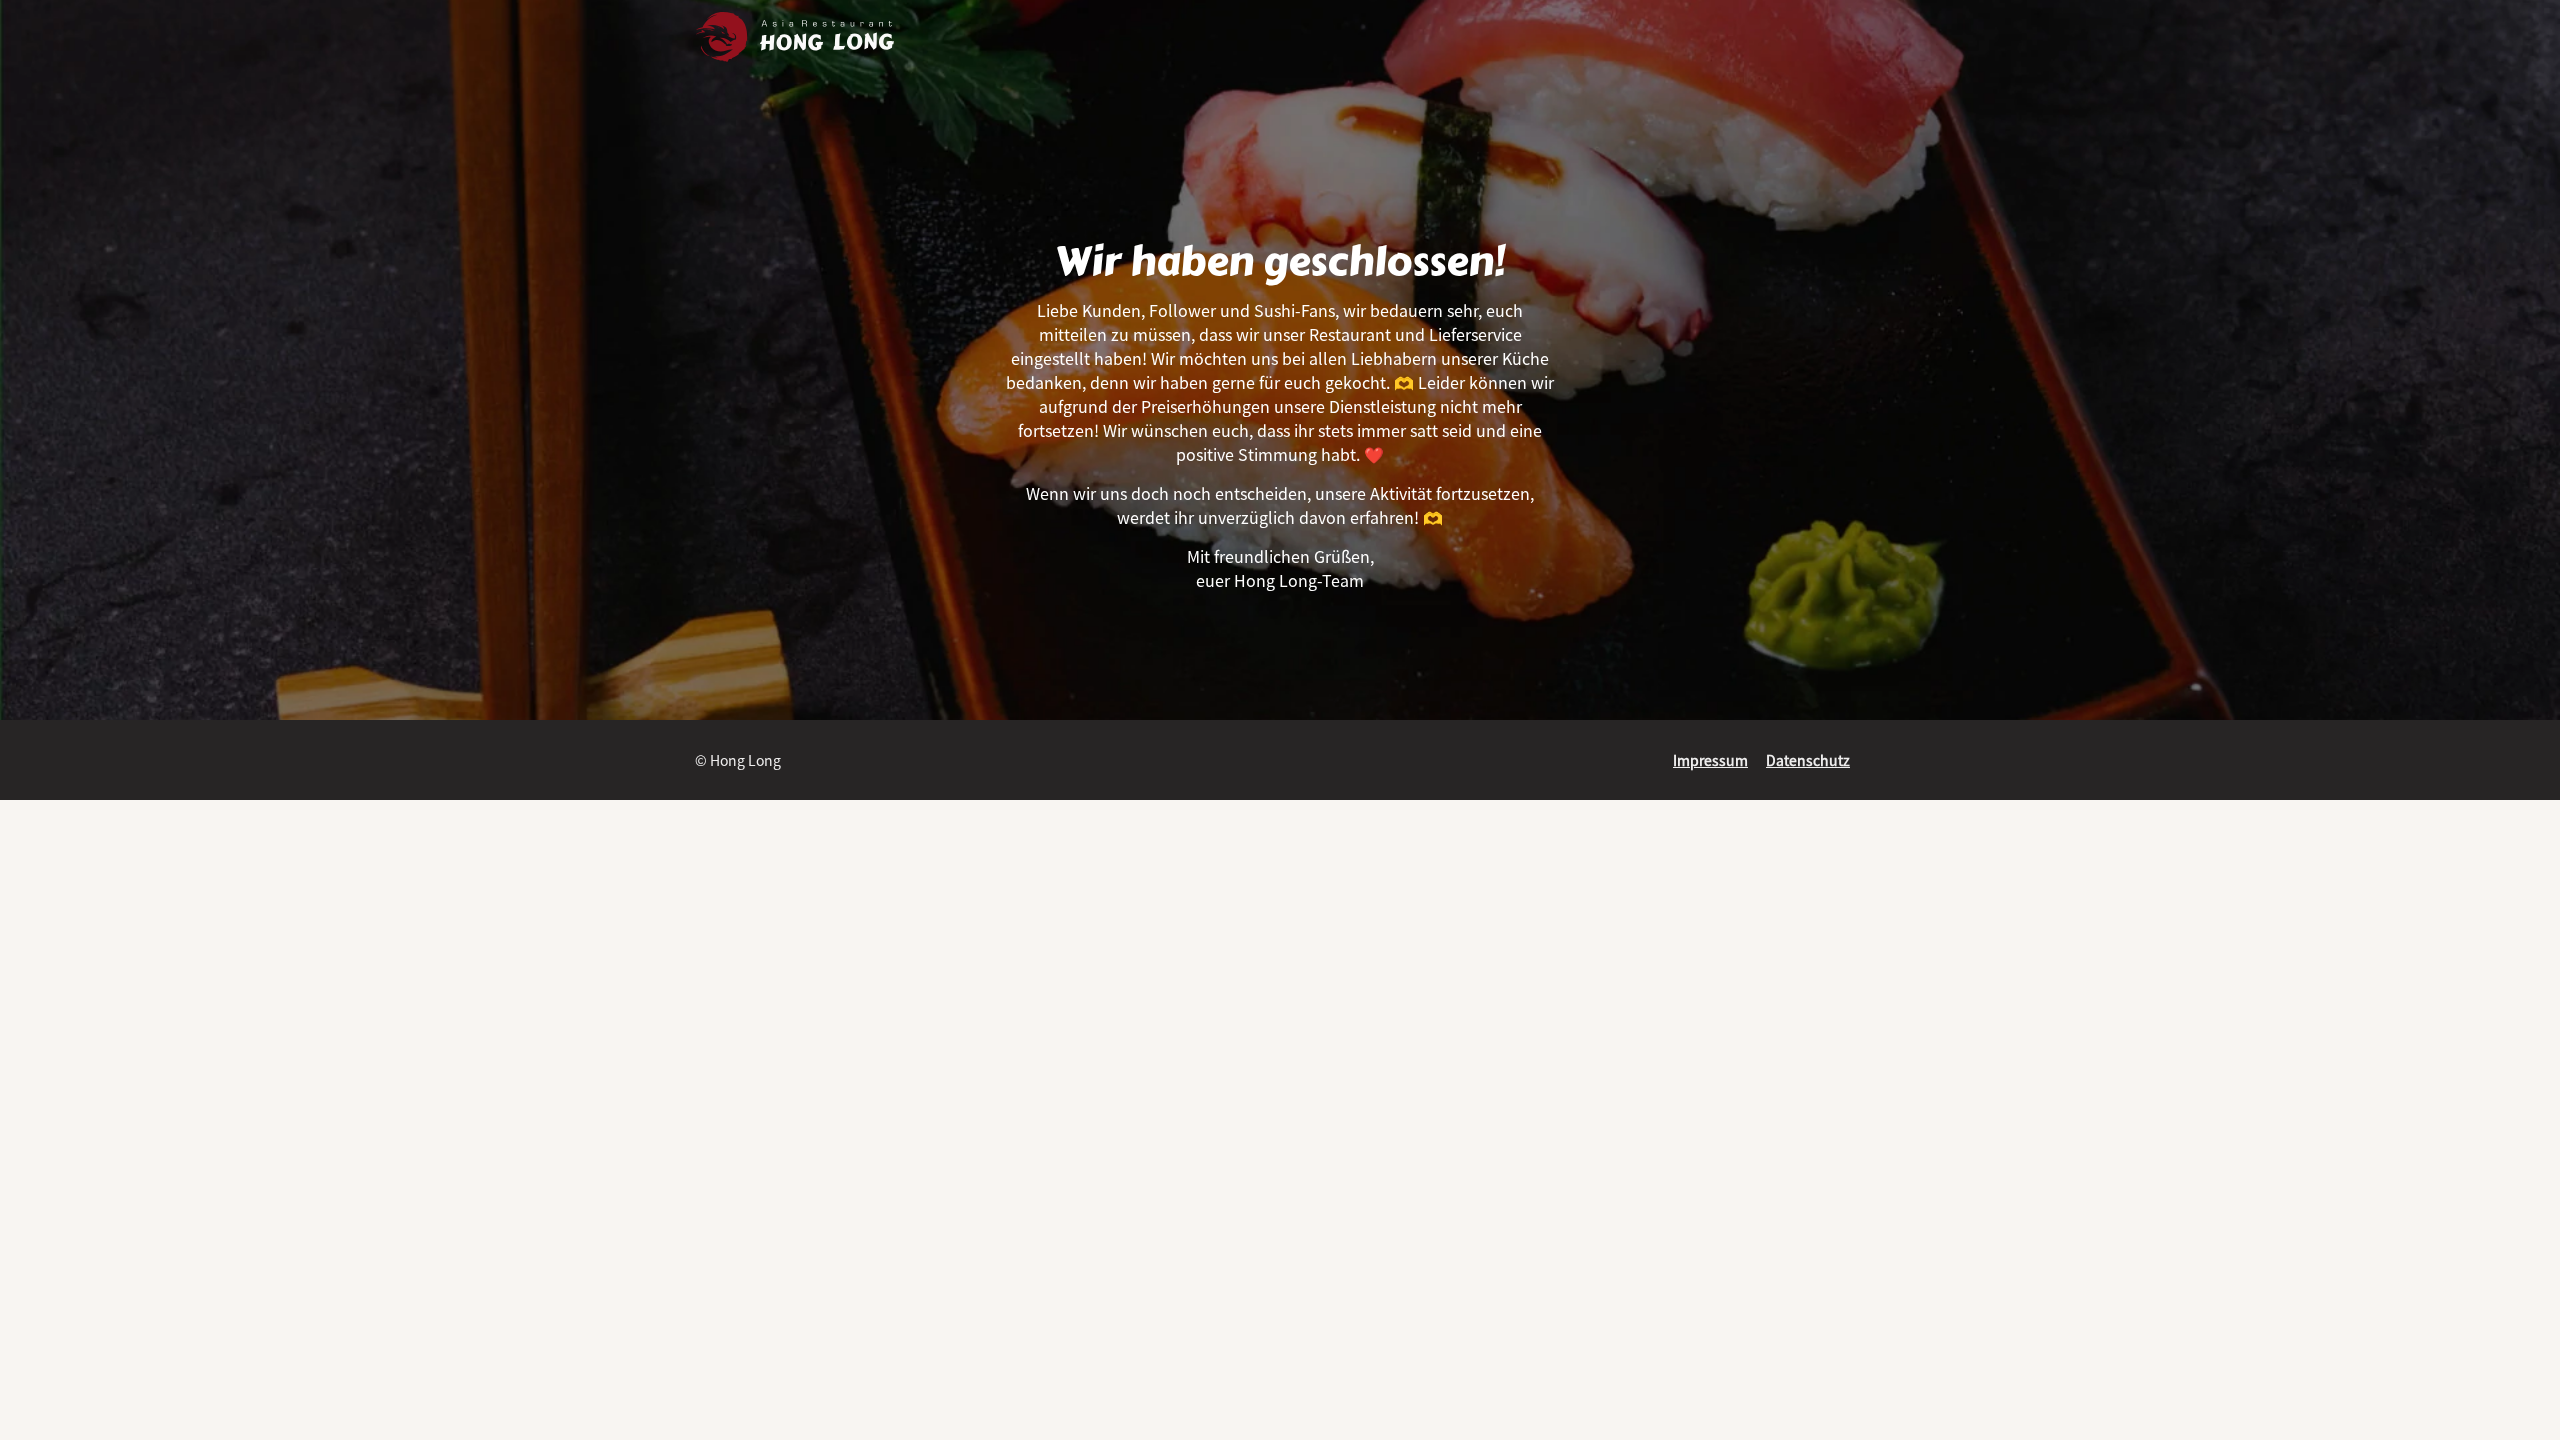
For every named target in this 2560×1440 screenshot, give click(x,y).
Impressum (1710, 760)
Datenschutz (1808, 760)
